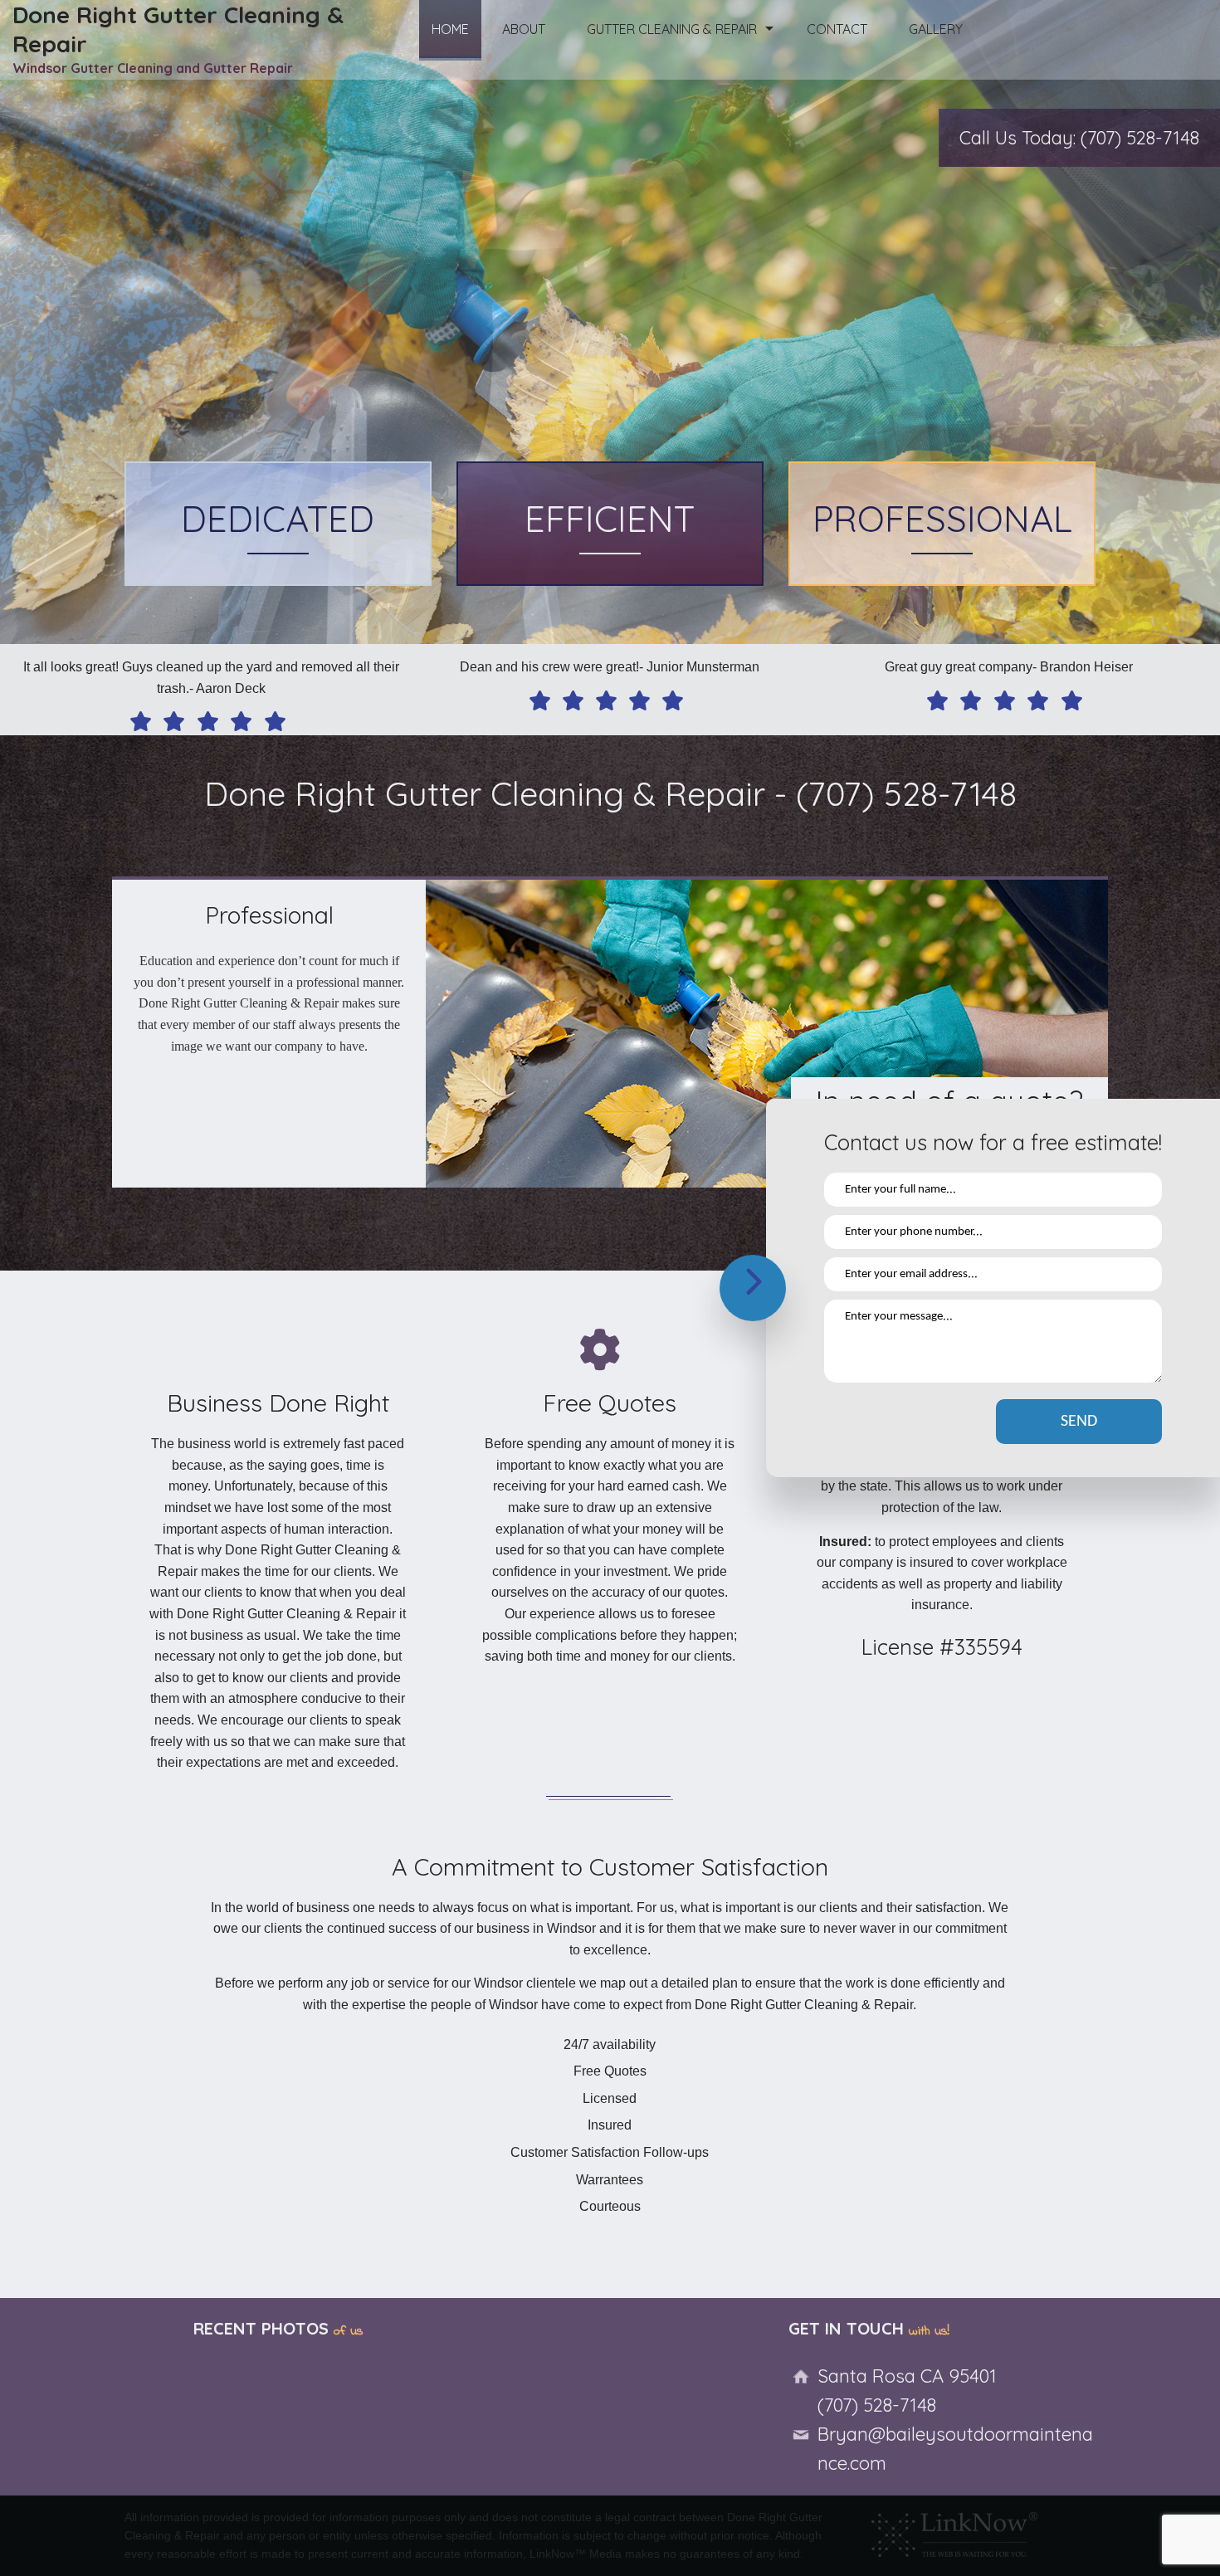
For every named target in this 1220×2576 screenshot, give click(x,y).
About (524, 29)
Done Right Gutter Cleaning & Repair (178, 29)
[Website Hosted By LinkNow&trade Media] (954, 2530)
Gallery (936, 29)
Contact (837, 29)
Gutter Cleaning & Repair (672, 29)
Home (450, 29)
